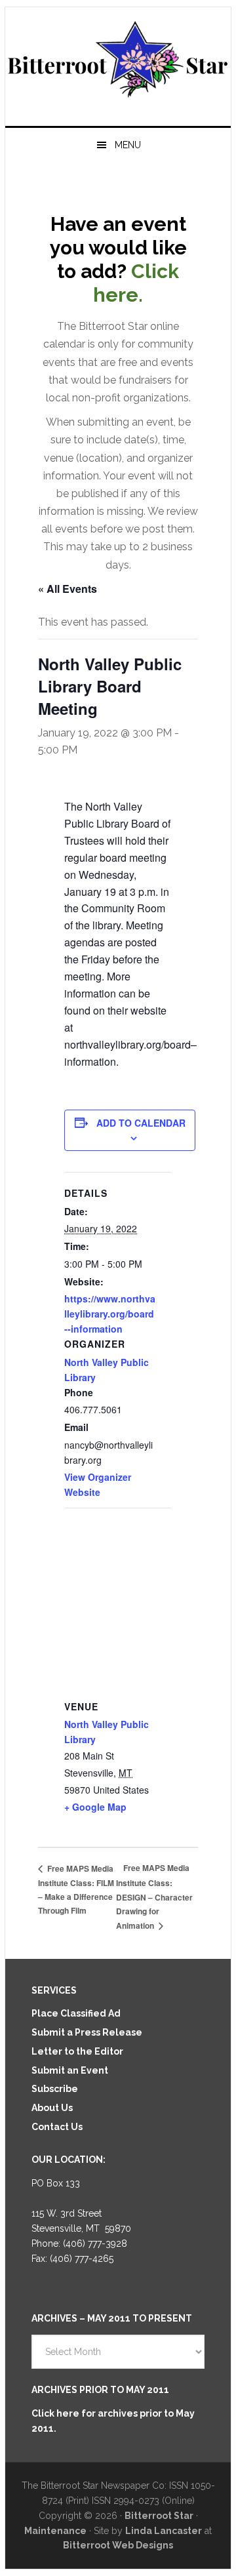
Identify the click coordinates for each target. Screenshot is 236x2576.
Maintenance (55, 2531)
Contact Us (57, 2127)
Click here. (136, 283)
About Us (52, 2108)
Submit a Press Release (87, 2032)
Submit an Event (70, 2070)
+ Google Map (95, 1807)
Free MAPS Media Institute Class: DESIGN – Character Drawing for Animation (154, 1897)
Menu (128, 145)
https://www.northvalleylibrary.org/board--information (110, 1314)
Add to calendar (141, 1123)
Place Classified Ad (76, 2013)
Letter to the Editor (77, 2051)
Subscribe (55, 2089)
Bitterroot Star (118, 61)
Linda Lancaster (164, 2531)
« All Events (68, 589)
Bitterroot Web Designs (118, 2545)
